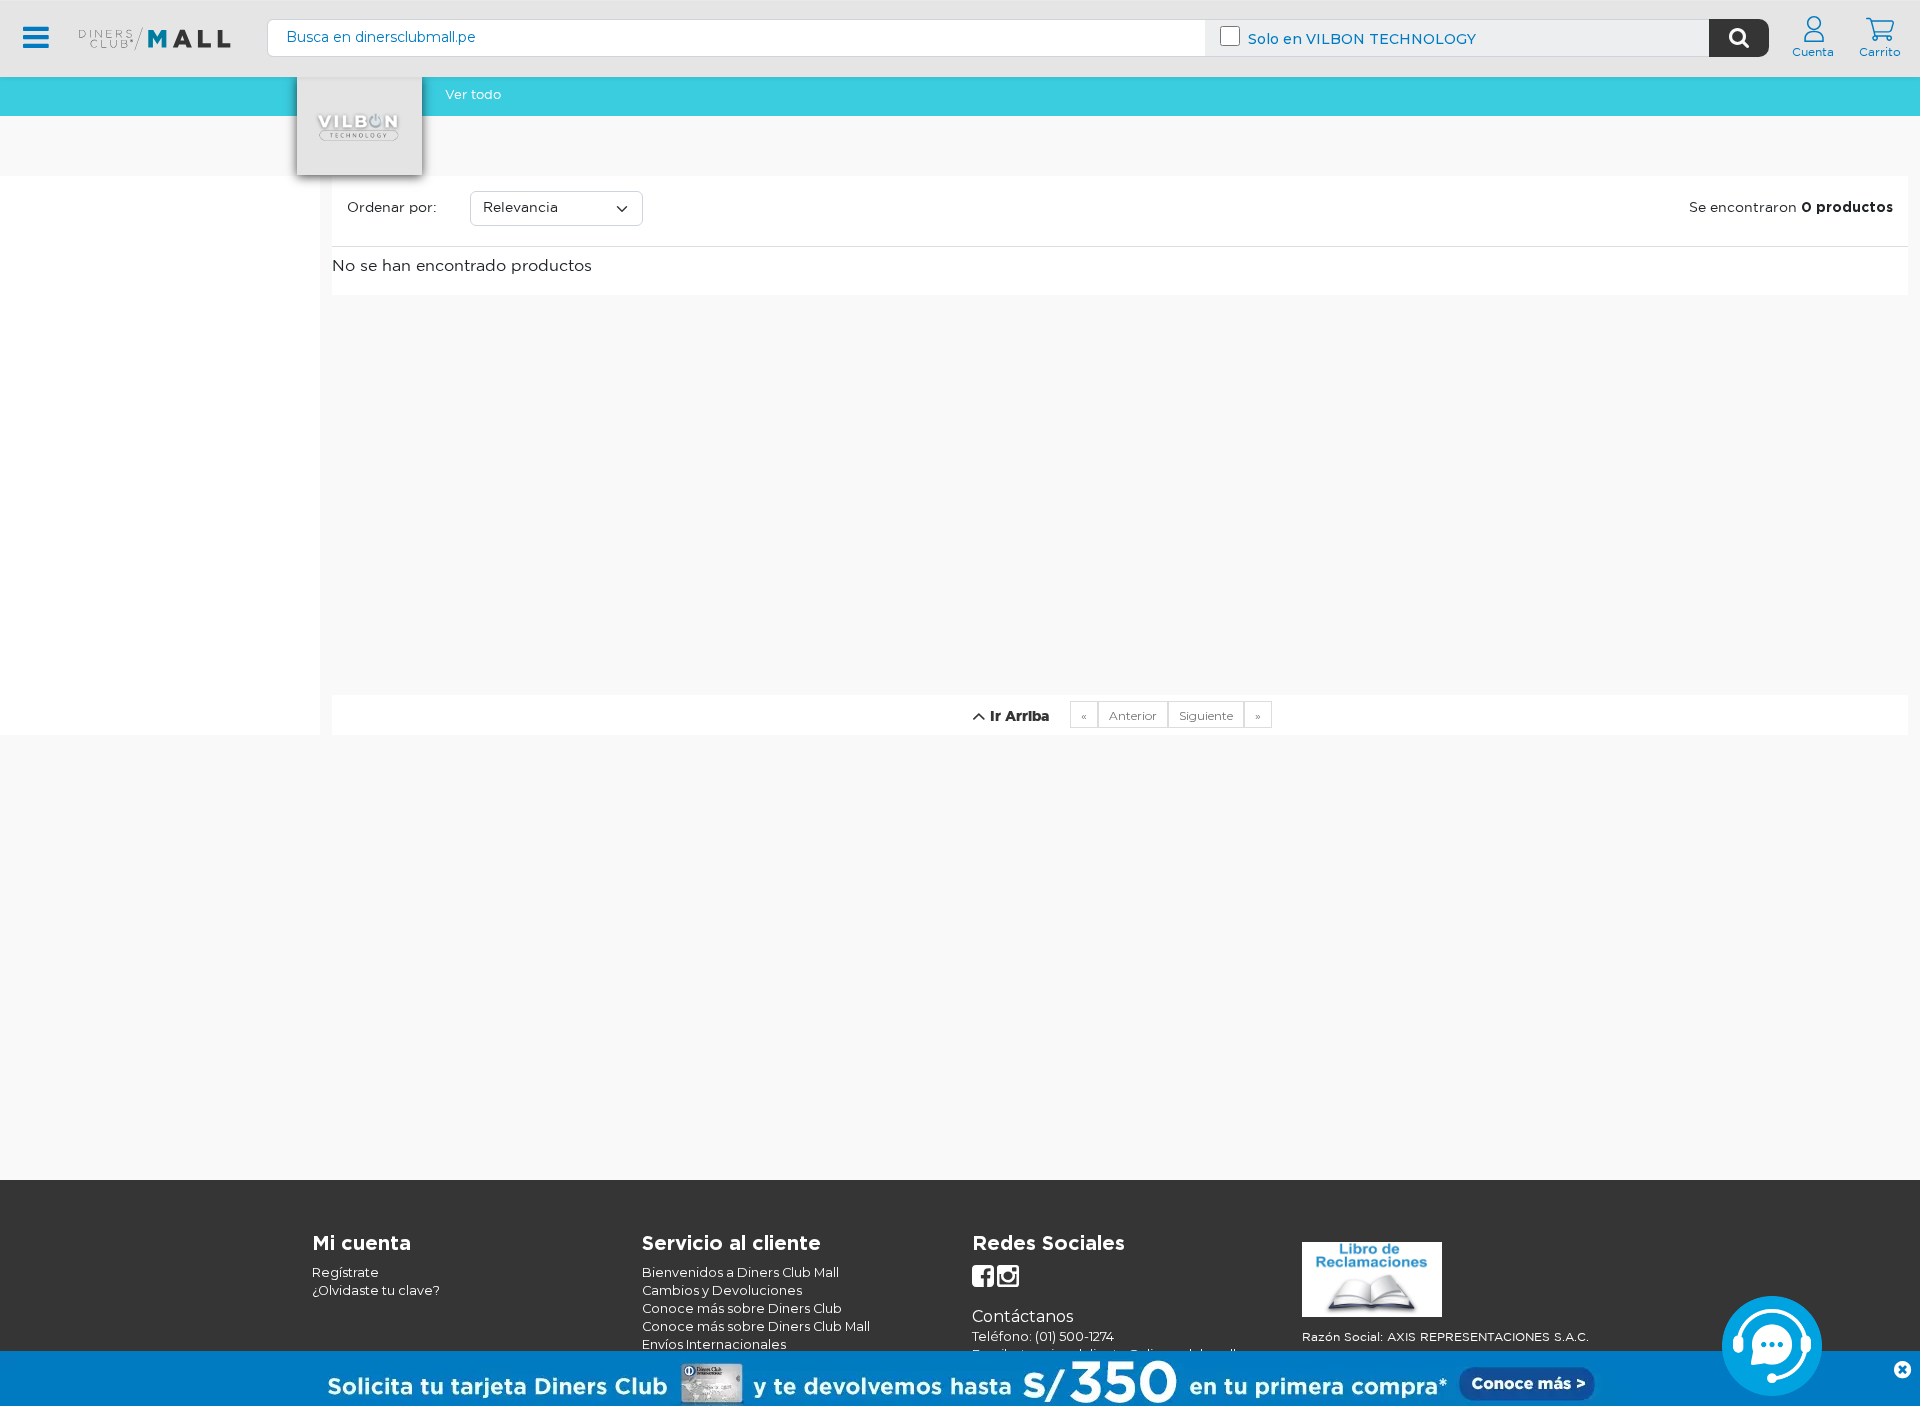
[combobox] (988, 37)
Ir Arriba (1017, 717)
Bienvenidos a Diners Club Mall (740, 1272)
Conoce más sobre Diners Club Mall (756, 1326)
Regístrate (345, 1272)
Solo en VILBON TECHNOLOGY (1362, 39)
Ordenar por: (392, 208)
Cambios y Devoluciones (722, 1290)
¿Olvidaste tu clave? (376, 1290)
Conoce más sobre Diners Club (742, 1308)
